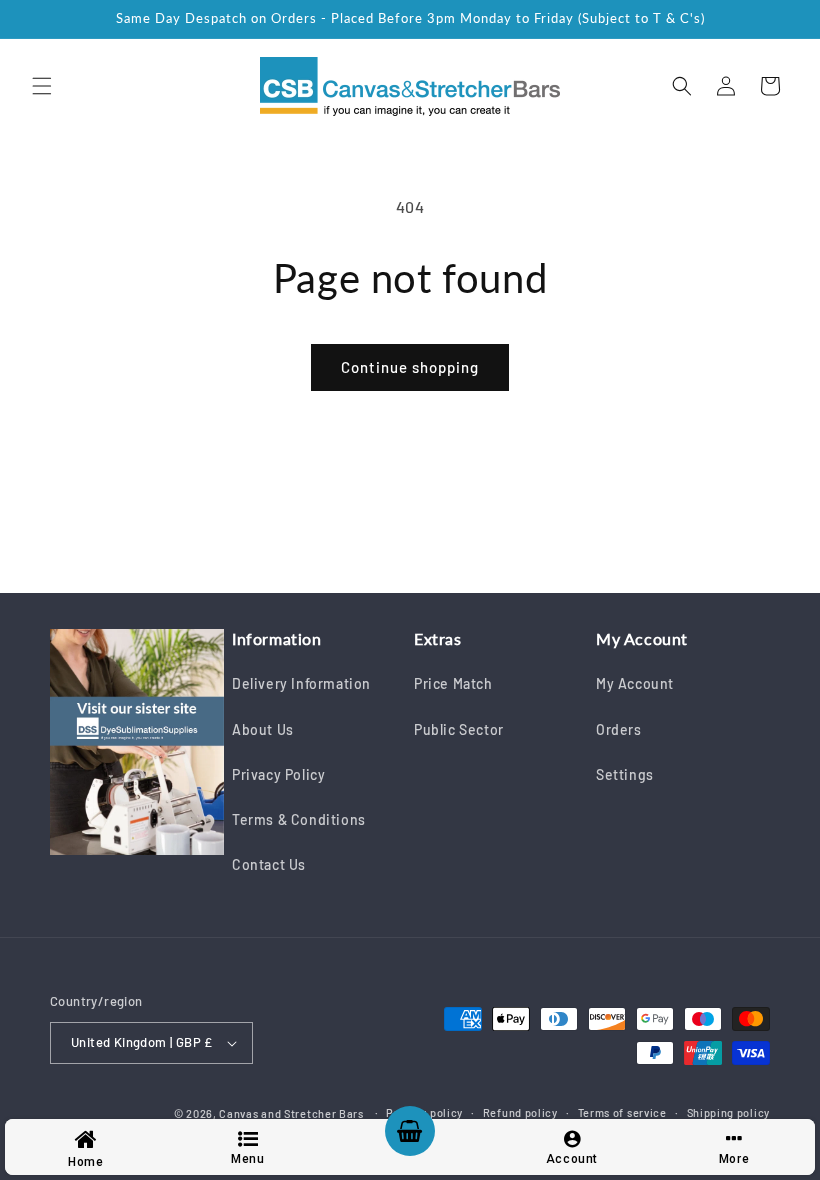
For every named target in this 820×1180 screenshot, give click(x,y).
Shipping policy (729, 1112)
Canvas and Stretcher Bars (291, 1113)
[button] (42, 86)
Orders (619, 729)
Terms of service (622, 1112)
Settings (625, 774)
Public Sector (459, 729)
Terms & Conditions (299, 819)
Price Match (453, 683)
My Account (635, 683)
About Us (263, 729)
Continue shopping (410, 367)
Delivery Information (301, 683)
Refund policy (520, 1112)
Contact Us (269, 864)
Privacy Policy (278, 774)
